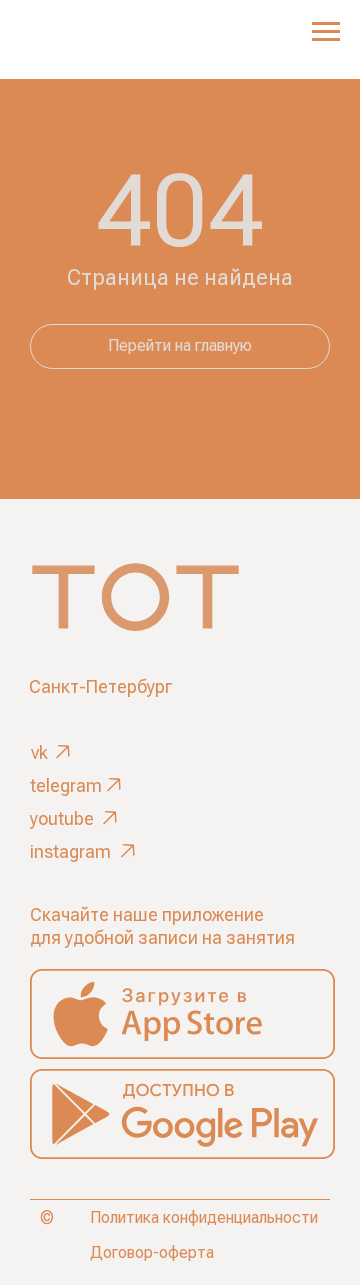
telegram (66, 785)
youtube (62, 818)
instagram (70, 851)
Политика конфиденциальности (204, 1217)
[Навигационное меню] (326, 32)
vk (39, 752)
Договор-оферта (152, 1252)
